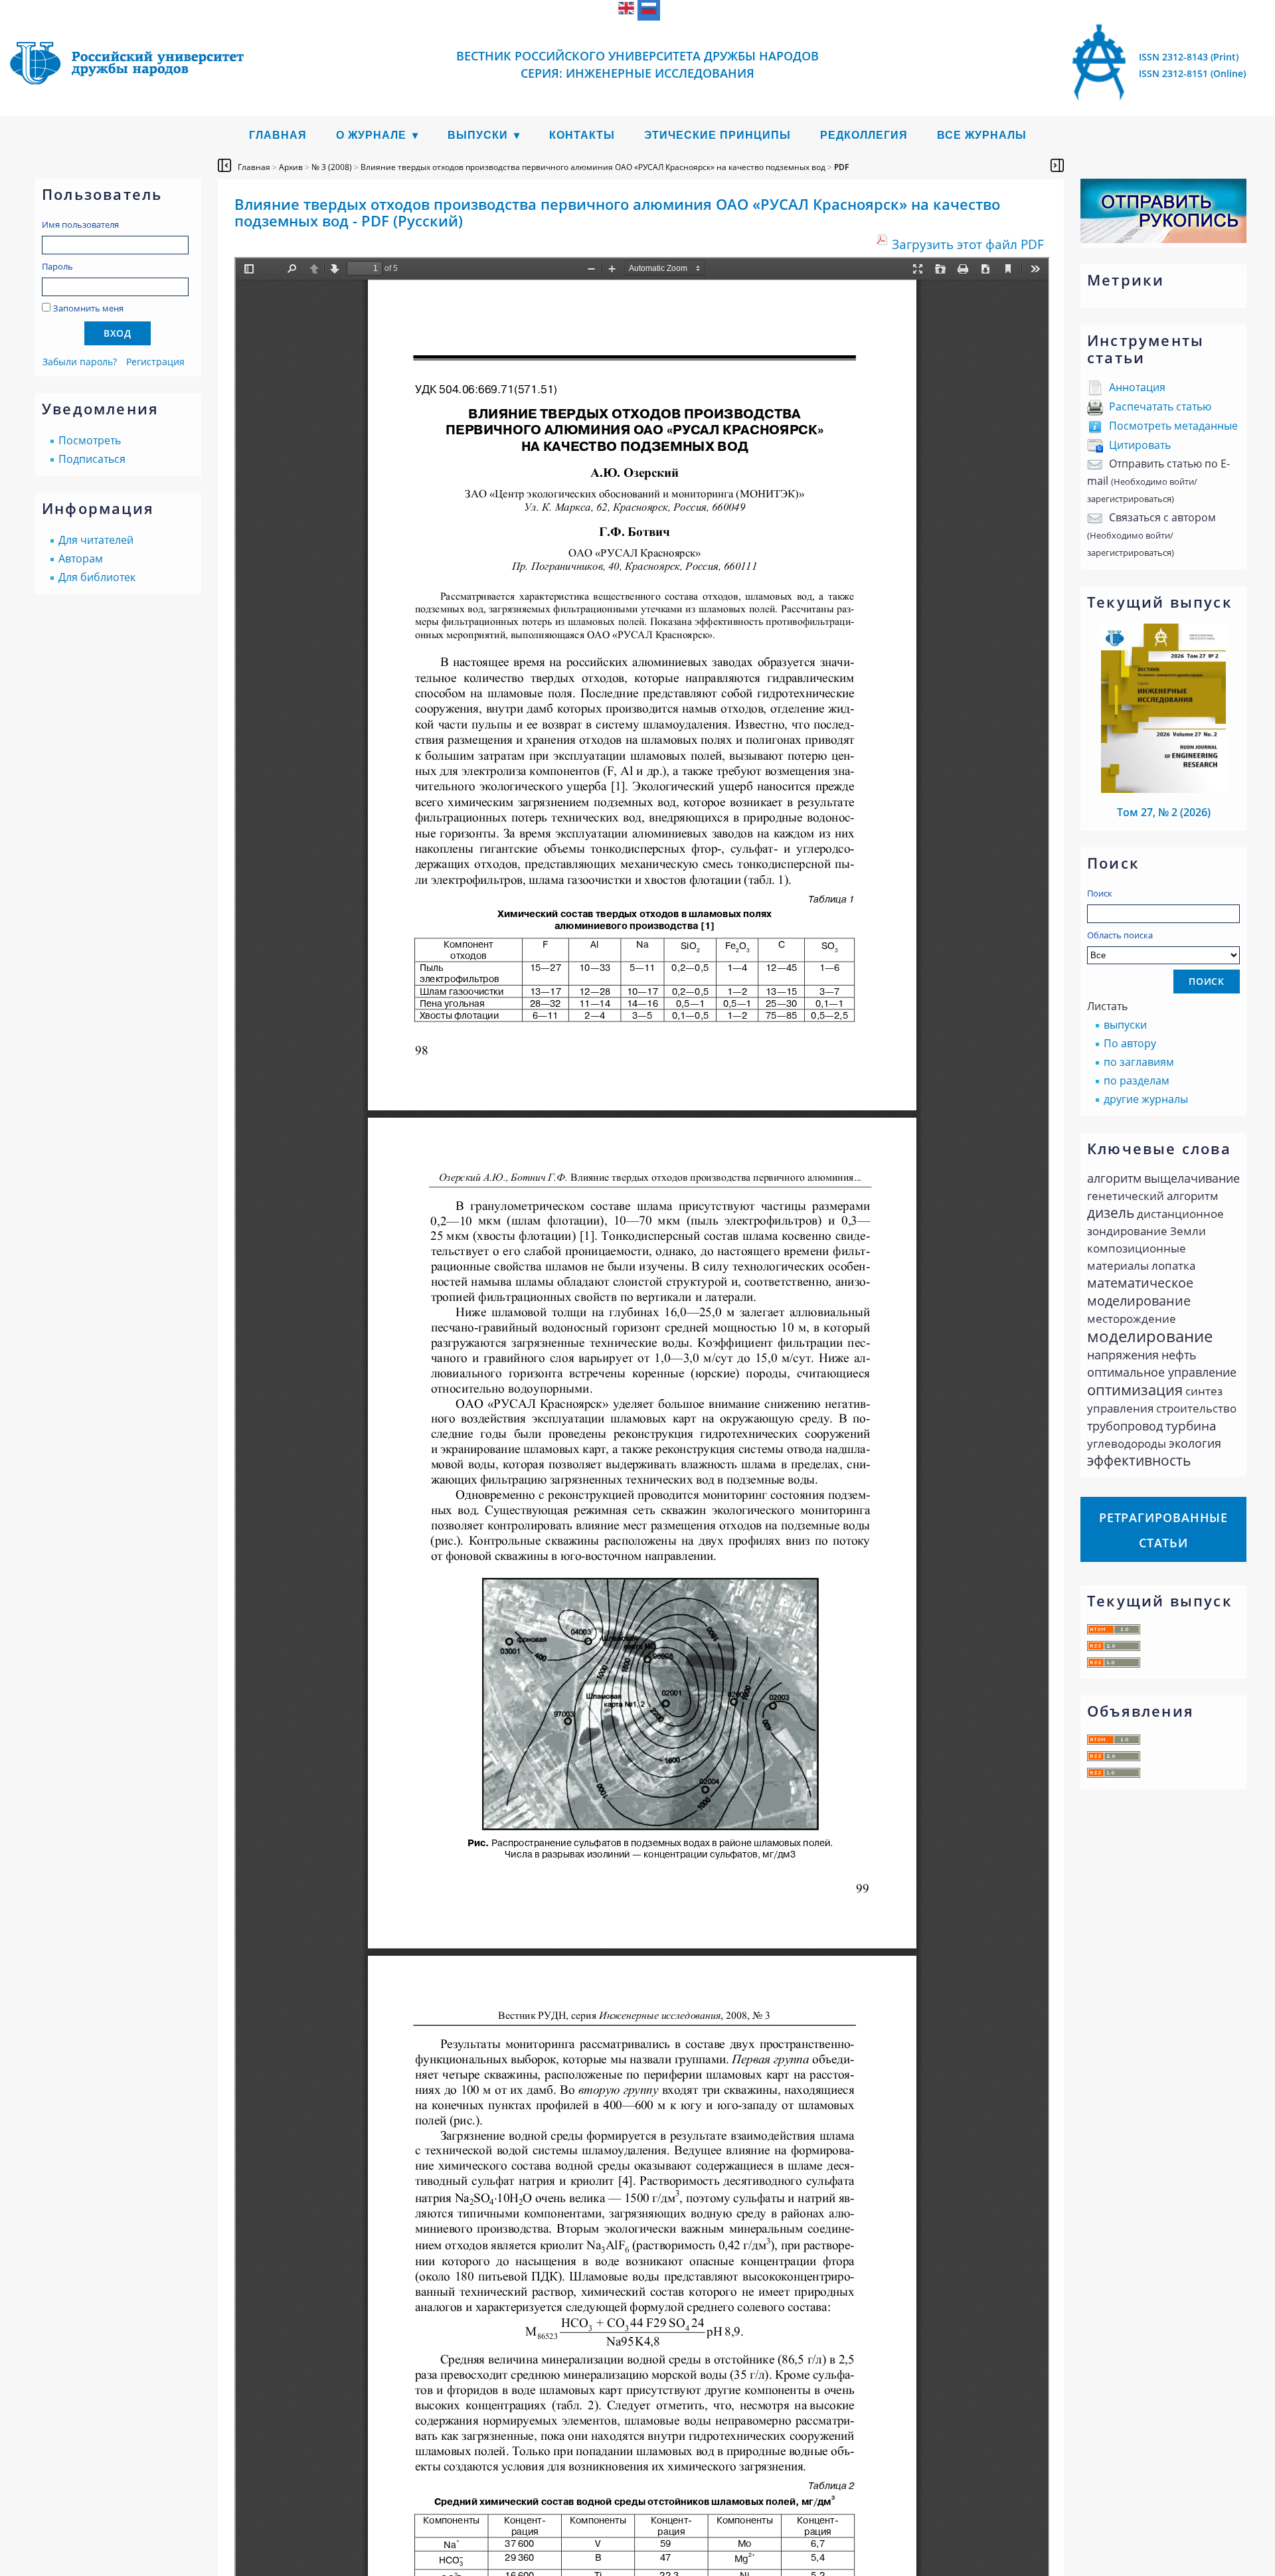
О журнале (371, 135)
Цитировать (1140, 445)
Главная (278, 135)
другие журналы (1146, 1099)
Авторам (81, 558)
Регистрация (155, 362)
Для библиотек (97, 577)
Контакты (582, 135)
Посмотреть (90, 440)
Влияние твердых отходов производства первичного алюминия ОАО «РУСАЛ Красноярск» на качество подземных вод (593, 167)
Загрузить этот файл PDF (968, 244)
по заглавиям (1139, 1062)
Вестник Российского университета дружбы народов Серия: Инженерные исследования (637, 64)
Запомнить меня (88, 308)
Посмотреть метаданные (1173, 426)
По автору (1130, 1043)
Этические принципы (718, 135)
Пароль (57, 266)
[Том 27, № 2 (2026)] (1163, 789)
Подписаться (92, 459)
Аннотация (1137, 387)
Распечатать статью (1160, 406)
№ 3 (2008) (332, 167)
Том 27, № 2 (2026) (1164, 812)
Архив (291, 167)
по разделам (1137, 1080)
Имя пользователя (80, 224)
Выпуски (478, 135)
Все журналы (982, 135)
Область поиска (1120, 935)
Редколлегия (864, 135)
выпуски (1125, 1025)
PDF (841, 167)
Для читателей (96, 540)
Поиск (1100, 893)
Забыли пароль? (80, 362)
